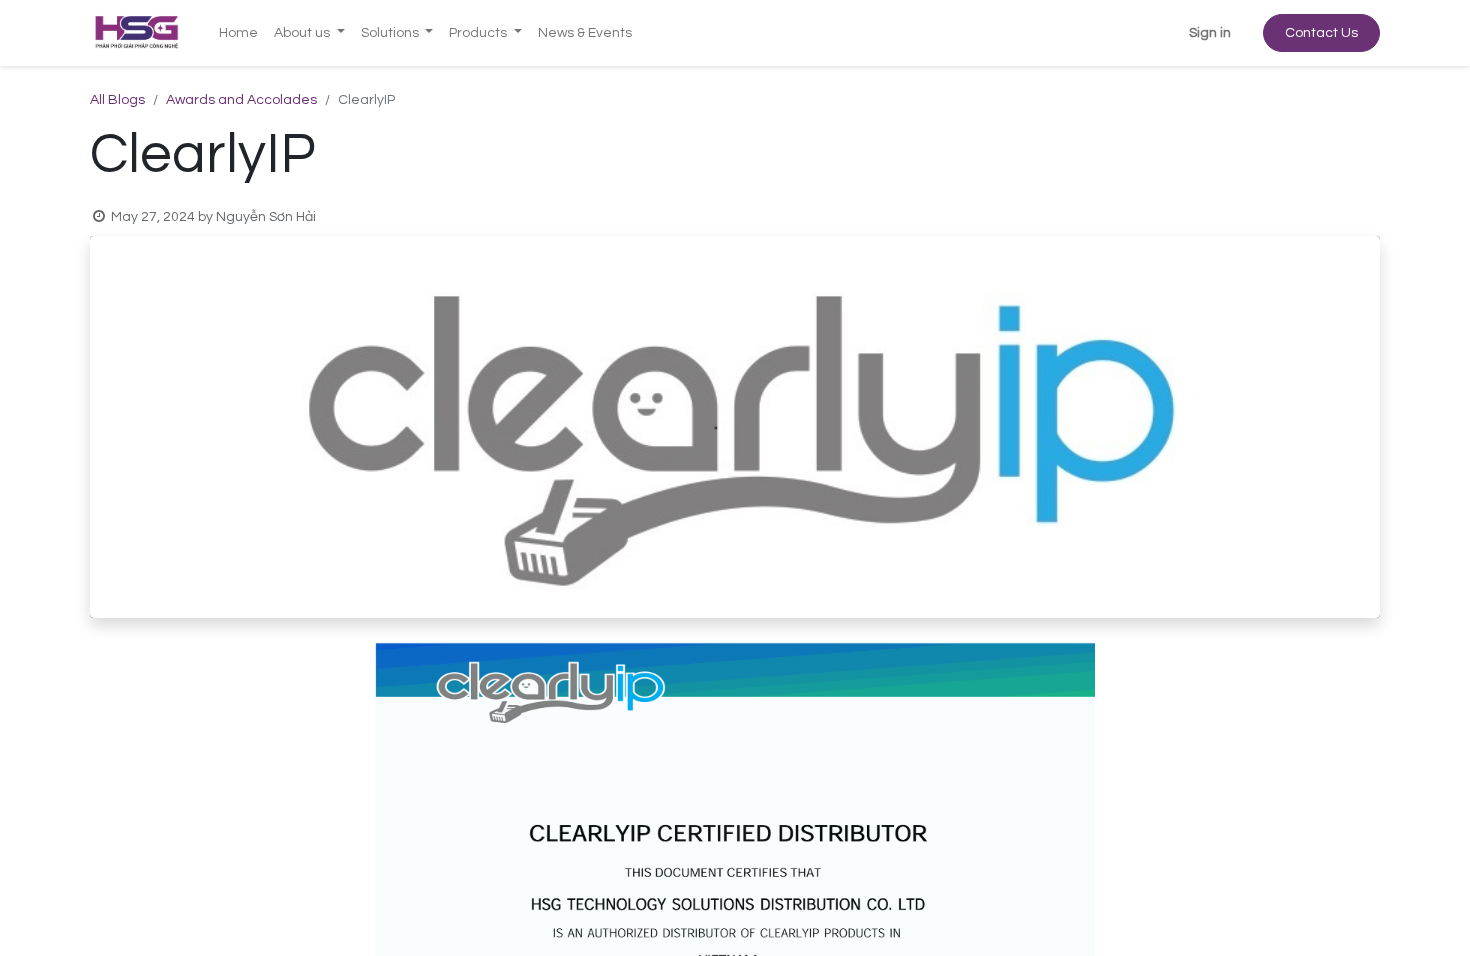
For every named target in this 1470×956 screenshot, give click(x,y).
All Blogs (117, 100)
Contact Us (1321, 33)
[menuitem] (238, 33)
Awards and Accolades (241, 100)
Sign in (1210, 33)
